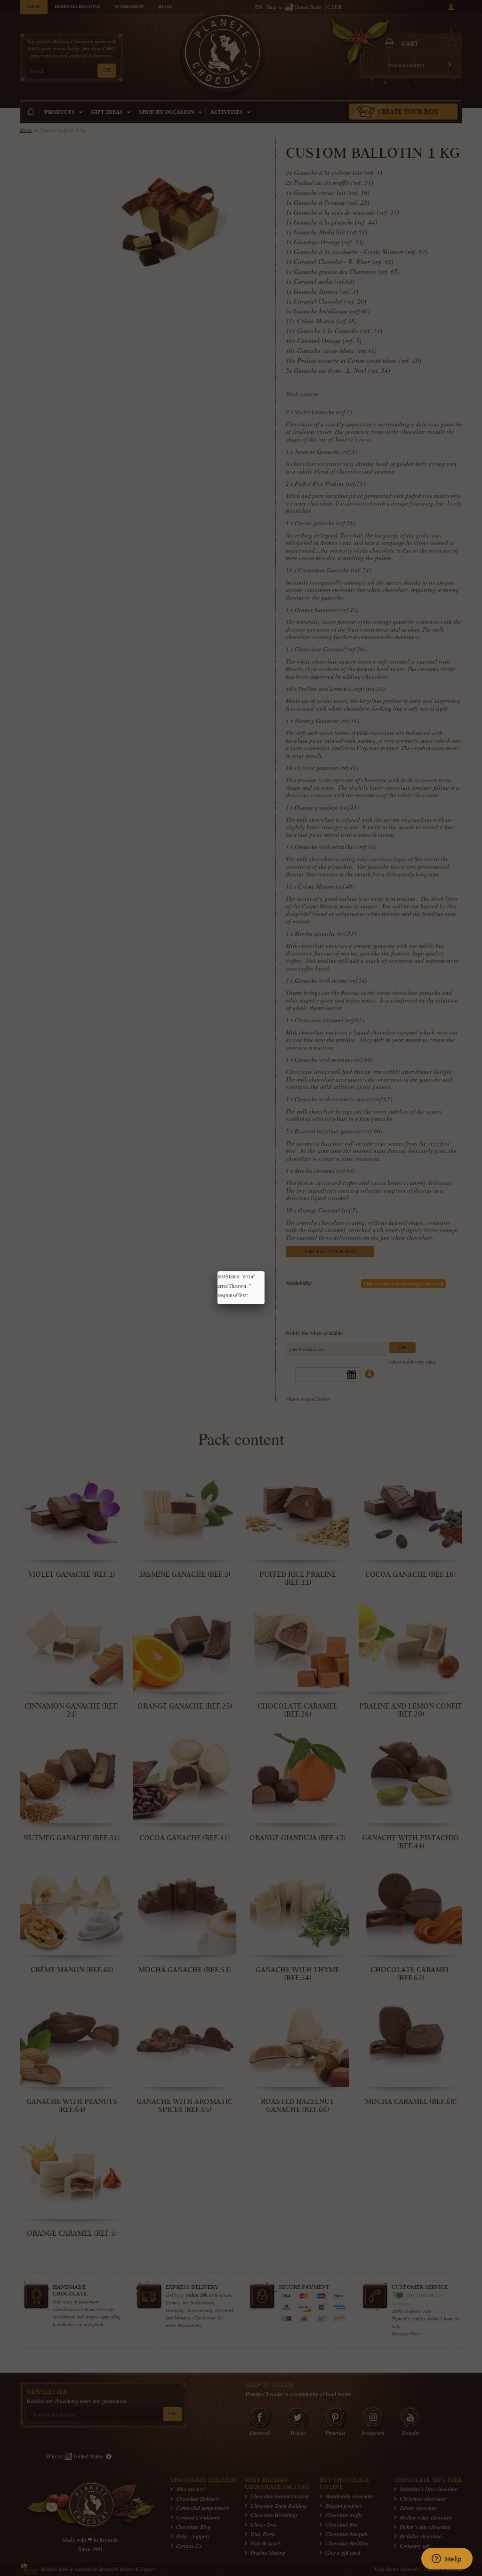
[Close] (265, 1271)
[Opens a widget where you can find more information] (447, 2560)
